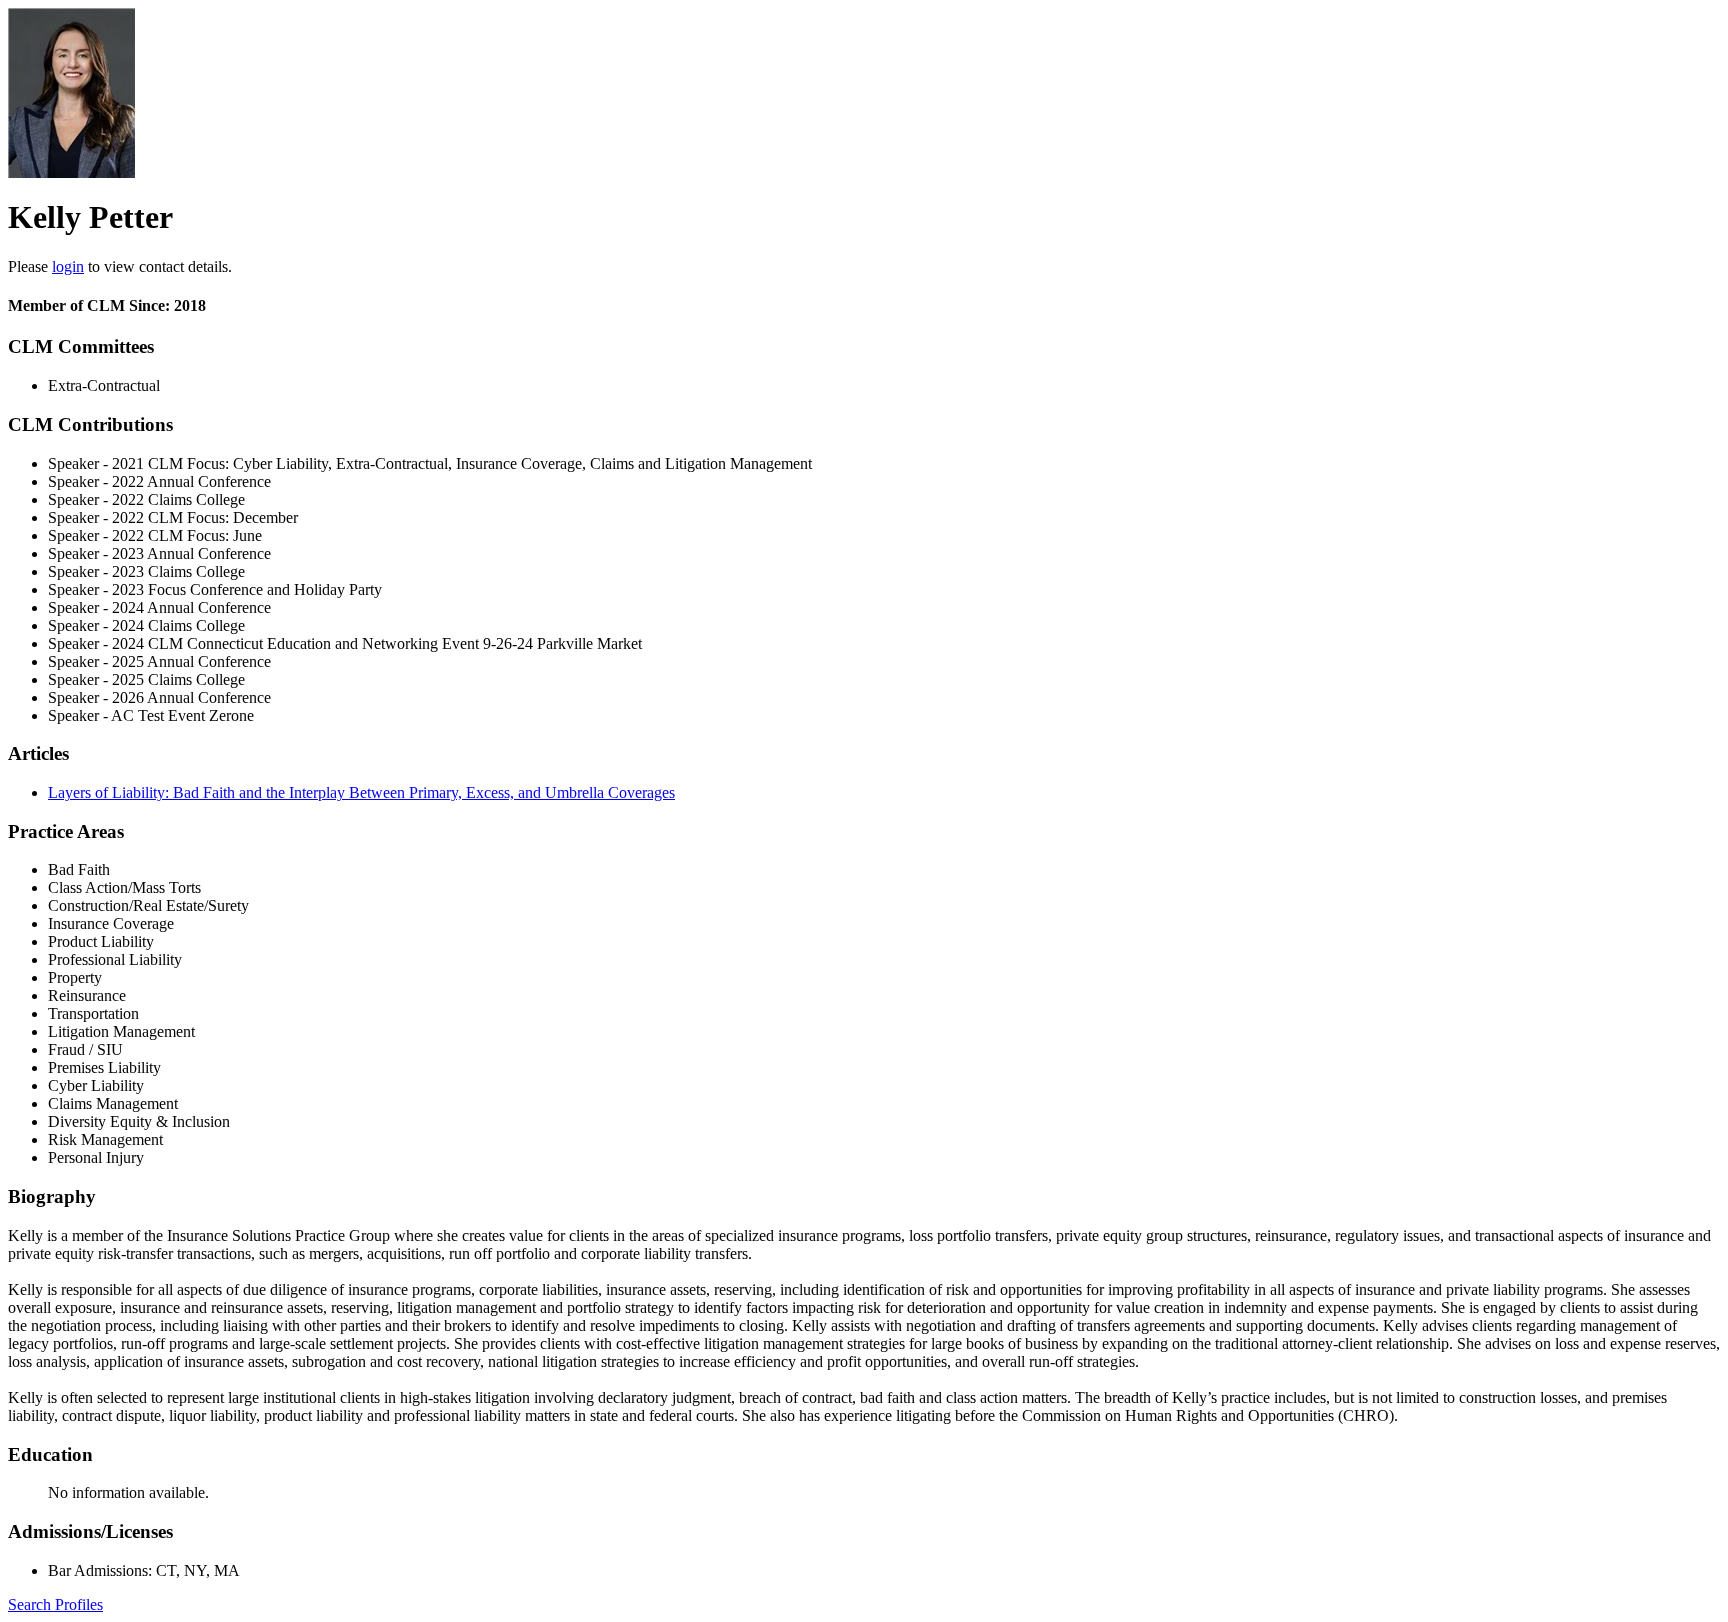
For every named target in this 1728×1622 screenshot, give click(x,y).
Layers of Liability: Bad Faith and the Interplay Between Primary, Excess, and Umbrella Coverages (361, 792)
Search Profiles (55, 1604)
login (68, 266)
